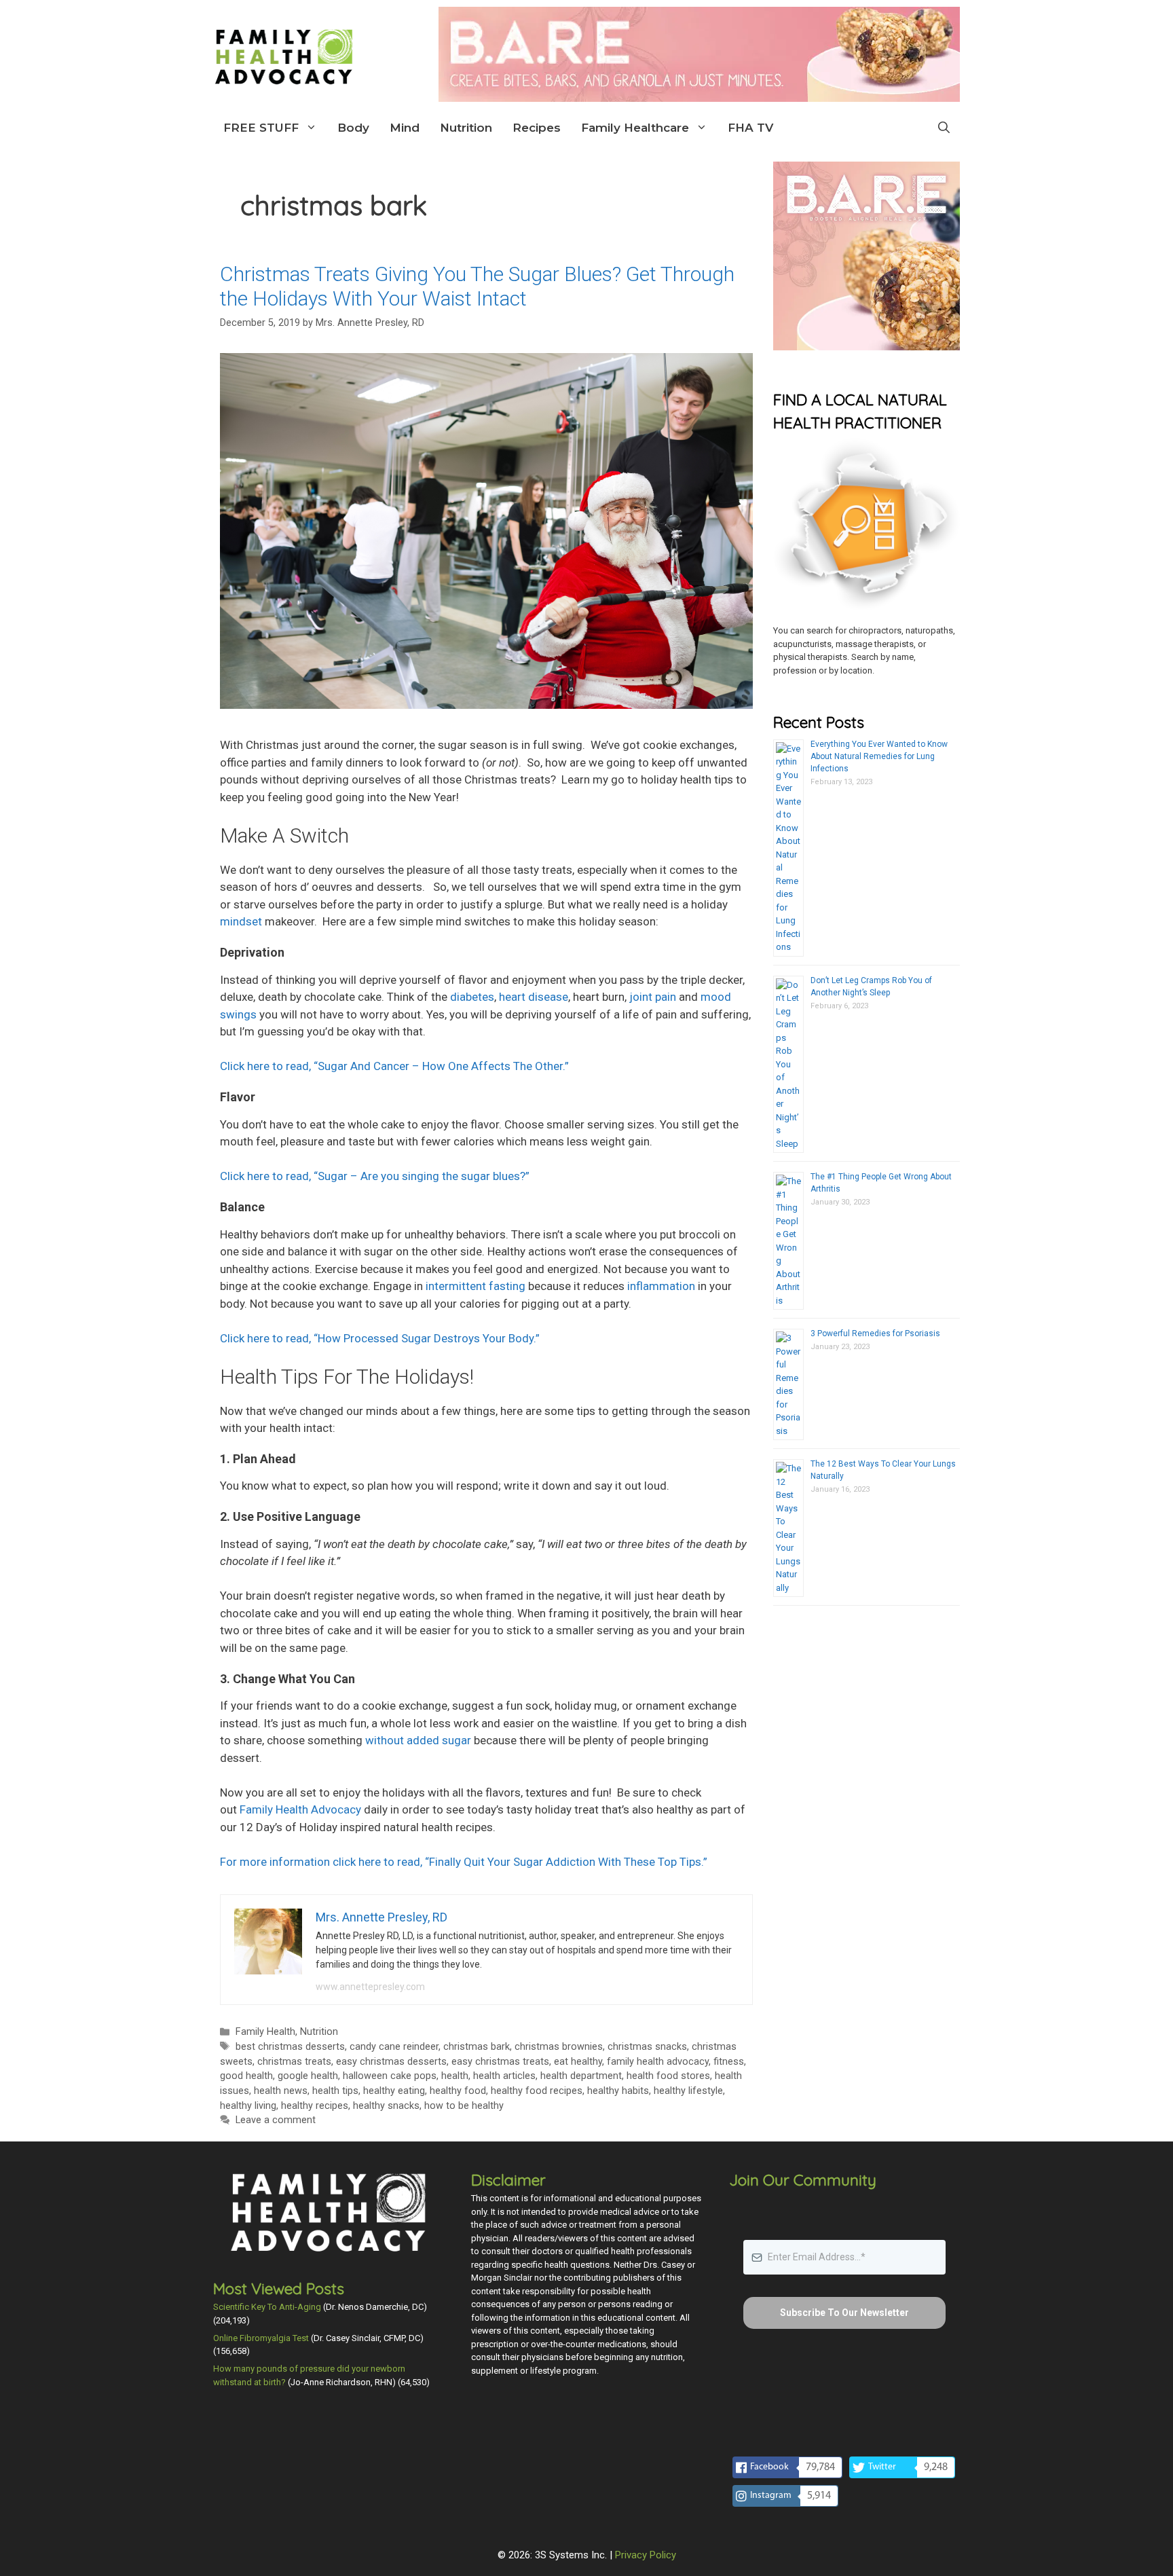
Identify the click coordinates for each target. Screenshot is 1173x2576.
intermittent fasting (476, 1286)
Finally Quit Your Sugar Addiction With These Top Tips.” (464, 1862)
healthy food (458, 2091)
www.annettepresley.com (370, 1987)
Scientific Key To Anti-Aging (267, 2307)
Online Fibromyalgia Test (261, 2338)
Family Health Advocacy (300, 1809)
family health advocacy (658, 2062)
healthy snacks (386, 2106)
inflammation (661, 1286)
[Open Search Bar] (944, 128)
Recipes (537, 128)
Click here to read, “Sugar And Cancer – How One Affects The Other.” (394, 1066)
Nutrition (466, 128)
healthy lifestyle (688, 2091)
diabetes (472, 997)
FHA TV (750, 128)
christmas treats (294, 2062)
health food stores (668, 2076)
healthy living (248, 2106)
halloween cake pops (390, 2076)
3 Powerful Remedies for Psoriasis (875, 1333)
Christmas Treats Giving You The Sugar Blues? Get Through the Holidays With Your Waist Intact (477, 286)
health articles (504, 2076)
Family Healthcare (635, 128)
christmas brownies (559, 2047)
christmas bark (477, 2047)
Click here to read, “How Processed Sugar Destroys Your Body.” (380, 1338)
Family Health (265, 2032)
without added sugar (418, 1740)
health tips (335, 2091)
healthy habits (618, 2091)
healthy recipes (315, 2106)
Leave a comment (276, 2120)
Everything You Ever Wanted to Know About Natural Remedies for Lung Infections (879, 756)
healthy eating (394, 2091)
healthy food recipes (537, 2091)
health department (581, 2076)
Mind (405, 128)
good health (246, 2076)
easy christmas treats (500, 2062)
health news (281, 2091)
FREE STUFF (261, 128)
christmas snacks (647, 2047)
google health (308, 2076)
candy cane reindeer (394, 2047)
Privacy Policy (646, 2555)
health (455, 2076)
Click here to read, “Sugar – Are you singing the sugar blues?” (375, 1176)
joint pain (653, 997)
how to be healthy (464, 2106)
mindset (241, 921)
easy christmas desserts (391, 2062)
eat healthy (578, 2062)
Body (353, 128)
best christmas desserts (290, 2047)
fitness (729, 2062)
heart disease (534, 997)
